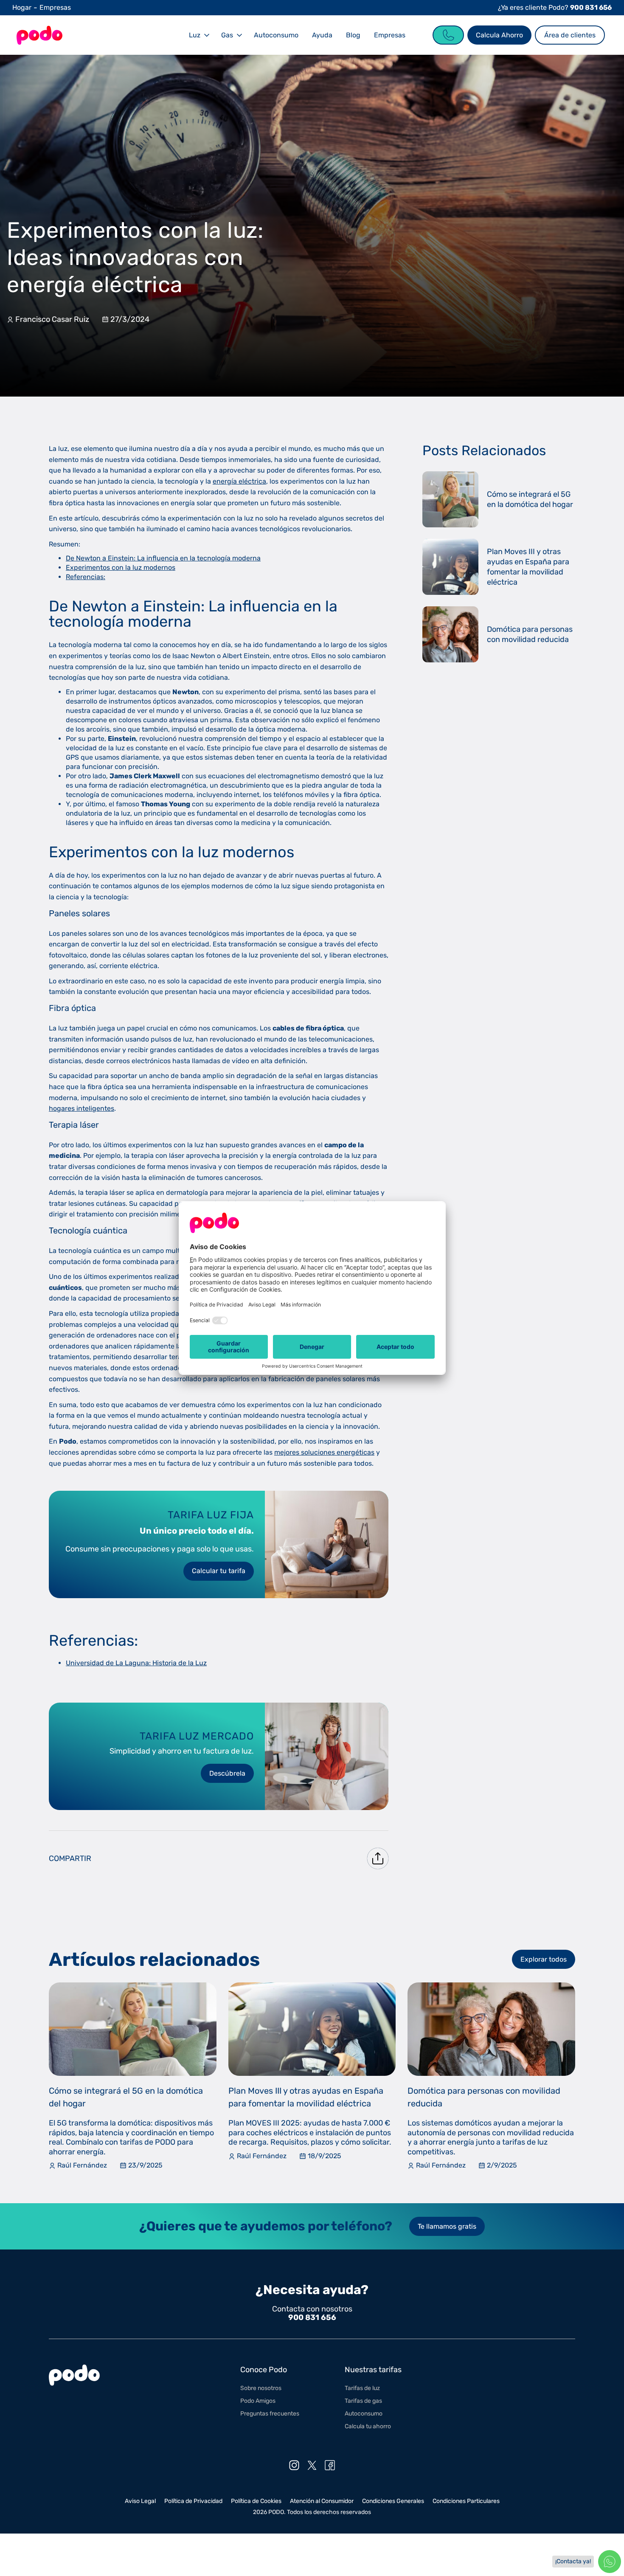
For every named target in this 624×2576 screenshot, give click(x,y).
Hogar (22, 7)
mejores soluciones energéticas (324, 1452)
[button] (198, 35)
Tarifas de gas (363, 2401)
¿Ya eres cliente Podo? (555, 7)
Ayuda (322, 35)
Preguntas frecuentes (270, 2414)
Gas (227, 35)
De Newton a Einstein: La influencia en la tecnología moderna (163, 558)
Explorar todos (544, 1959)
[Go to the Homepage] (39, 35)
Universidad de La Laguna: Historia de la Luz (136, 1663)
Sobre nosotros (261, 2388)
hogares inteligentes (82, 1108)
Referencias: (86, 577)
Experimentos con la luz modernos (121, 567)
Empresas (55, 7)
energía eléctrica (239, 481)
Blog (353, 35)
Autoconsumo (276, 35)
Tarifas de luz (362, 2388)
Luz (195, 35)
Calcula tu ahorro (368, 2426)
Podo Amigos (258, 2401)
